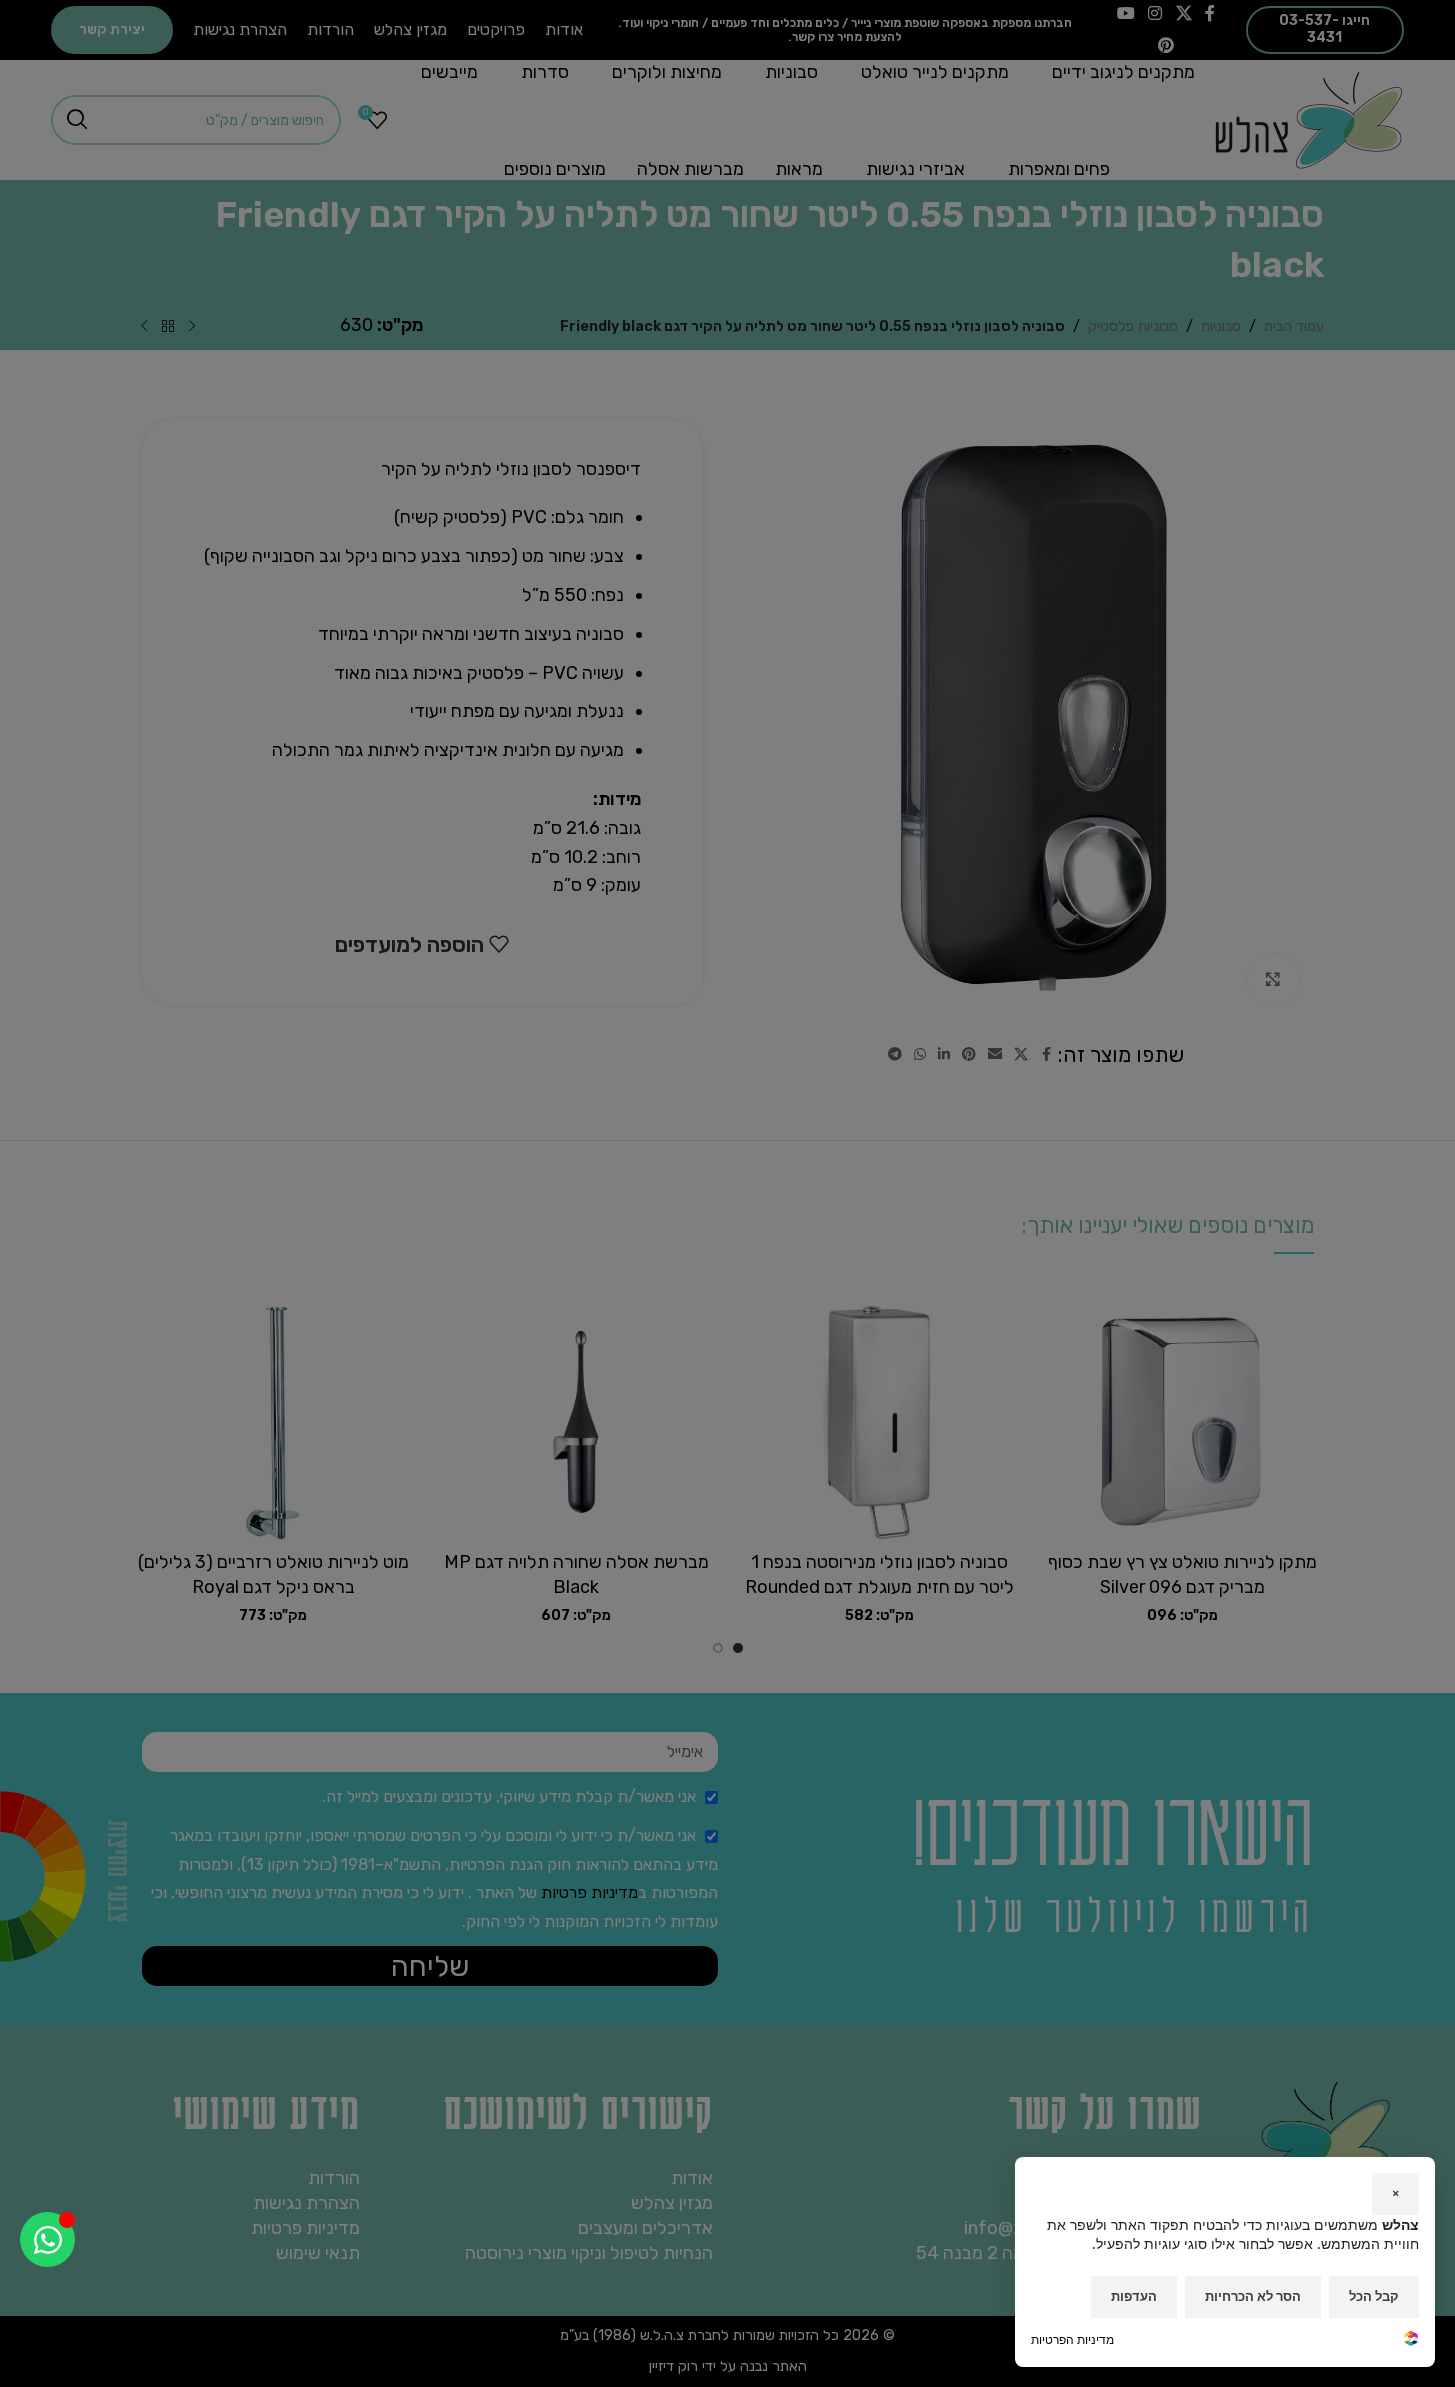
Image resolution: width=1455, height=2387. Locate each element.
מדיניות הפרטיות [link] (1072, 2339)
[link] (1411, 2340)
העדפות (1134, 2296)
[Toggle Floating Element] (47, 2239)
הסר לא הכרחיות (1253, 2296)
